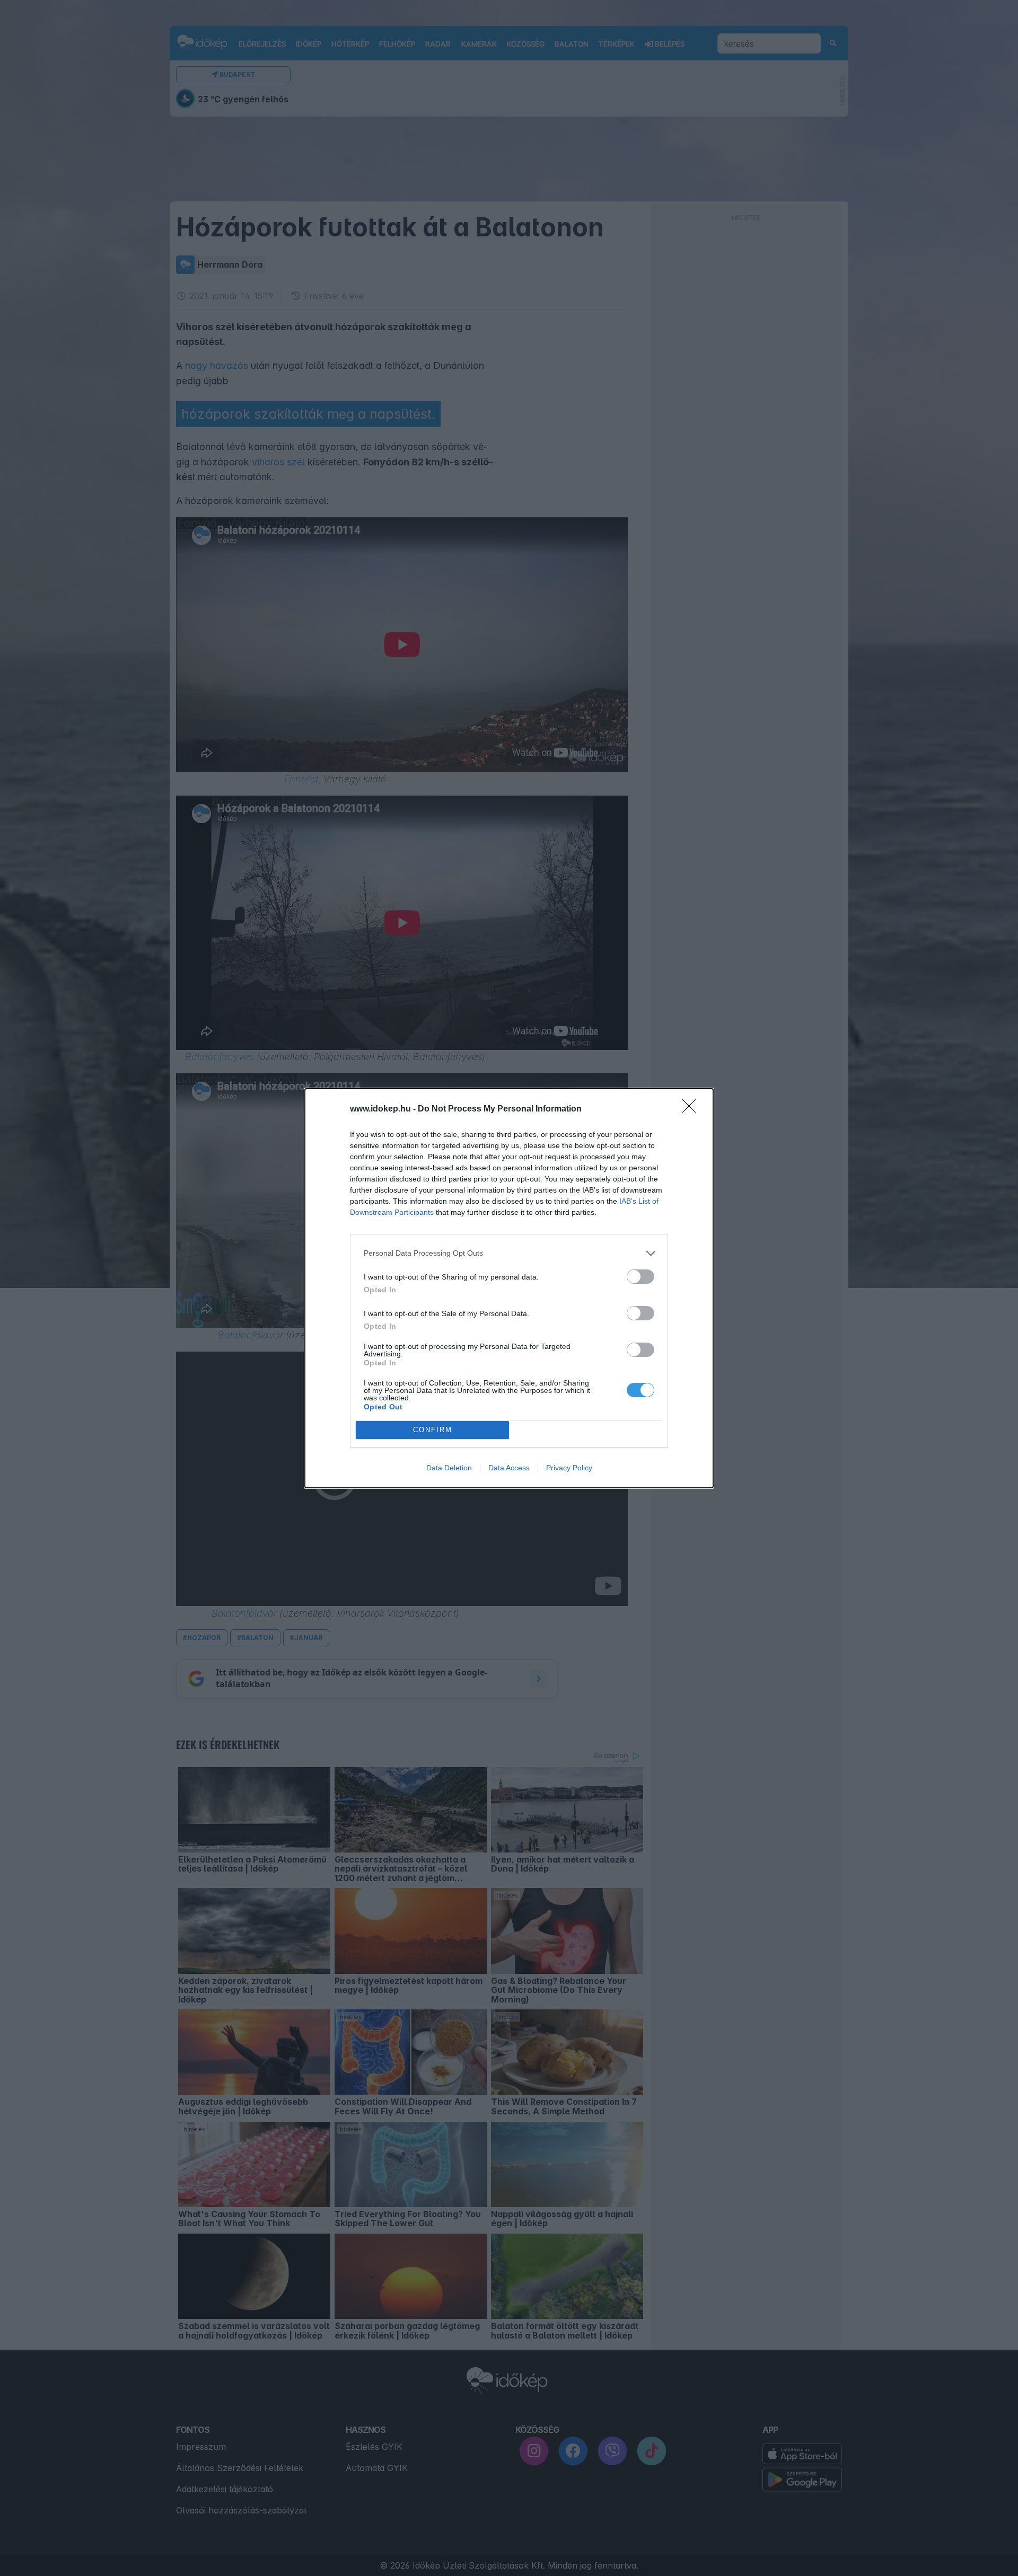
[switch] (640, 1277)
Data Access (509, 1468)
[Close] (692, 1109)
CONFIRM (433, 1430)
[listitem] (509, 1253)
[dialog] (509, 1288)
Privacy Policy (569, 1468)
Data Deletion (449, 1468)
